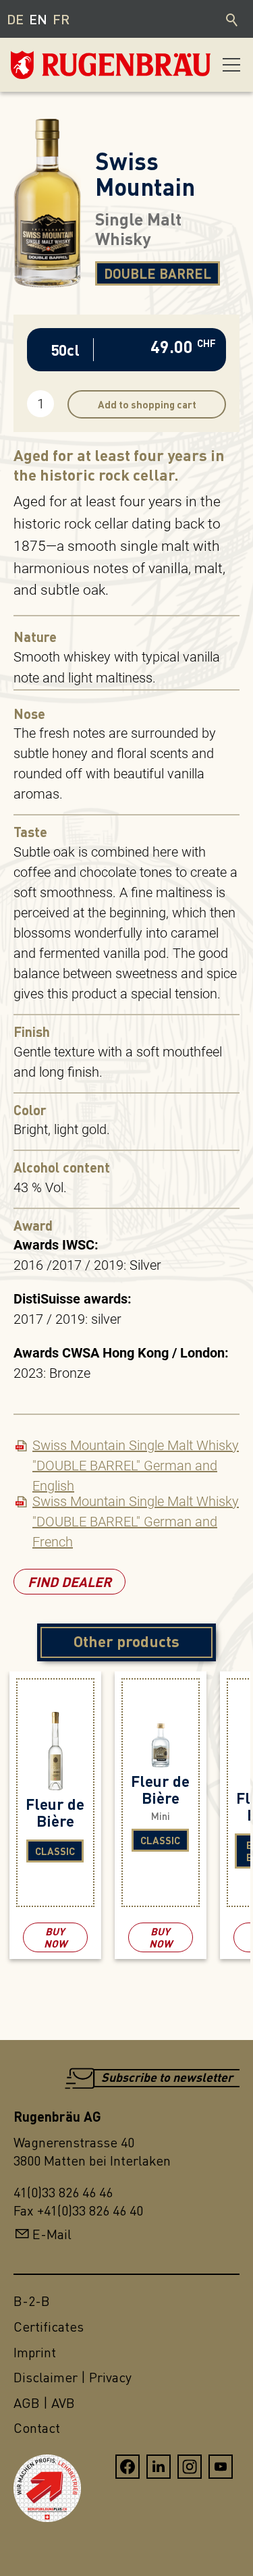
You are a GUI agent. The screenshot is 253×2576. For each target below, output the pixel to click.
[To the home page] (78, 65)
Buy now (55, 1937)
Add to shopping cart (147, 404)
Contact (37, 2428)
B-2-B (32, 2301)
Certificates (49, 2327)
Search (233, 19)
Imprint (35, 2352)
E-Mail (52, 2234)
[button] (231, 65)
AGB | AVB (44, 2403)
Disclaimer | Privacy (73, 2377)
